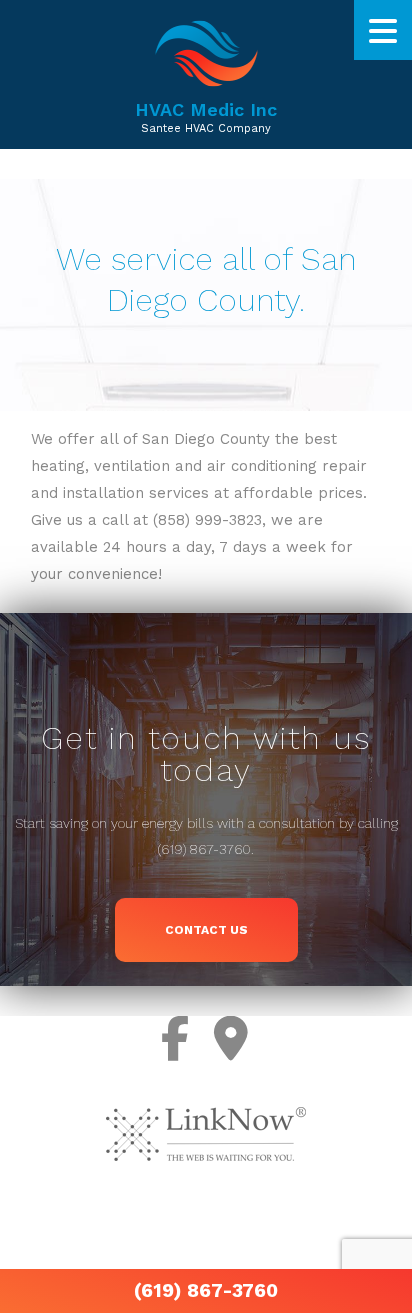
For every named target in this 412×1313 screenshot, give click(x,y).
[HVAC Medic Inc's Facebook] (176, 1039)
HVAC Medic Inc (206, 109)
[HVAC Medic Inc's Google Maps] (232, 1039)
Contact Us (206, 930)
